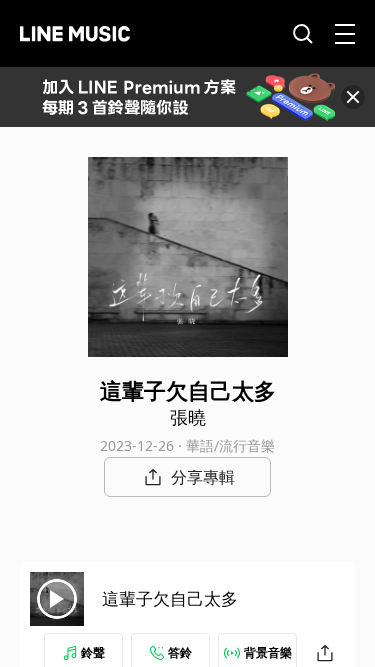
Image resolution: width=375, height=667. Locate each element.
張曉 (188, 417)
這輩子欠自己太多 (170, 598)
